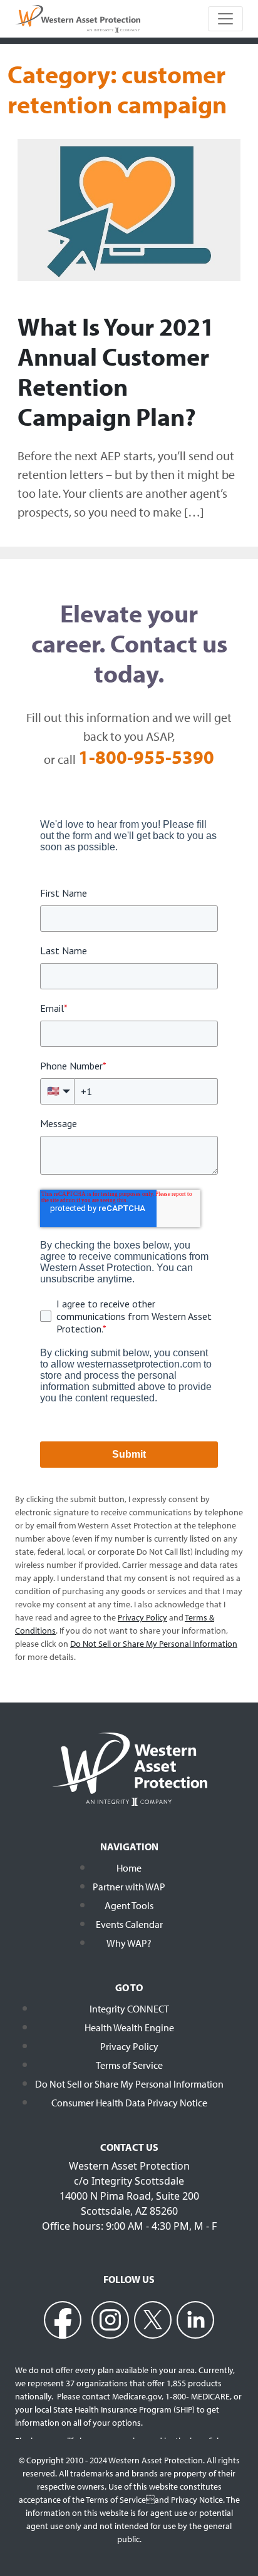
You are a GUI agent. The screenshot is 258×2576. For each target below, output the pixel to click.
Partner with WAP (129, 1887)
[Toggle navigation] (225, 19)
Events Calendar (129, 1924)
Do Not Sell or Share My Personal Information (129, 2084)
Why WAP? (129, 1943)
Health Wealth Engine (129, 2027)
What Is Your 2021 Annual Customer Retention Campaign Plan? (116, 371)
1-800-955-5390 (146, 757)
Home (129, 1868)
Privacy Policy (129, 2046)
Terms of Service (129, 2065)
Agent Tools (129, 1905)
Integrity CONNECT (129, 2009)
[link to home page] (78, 18)
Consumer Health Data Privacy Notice (129, 2103)
